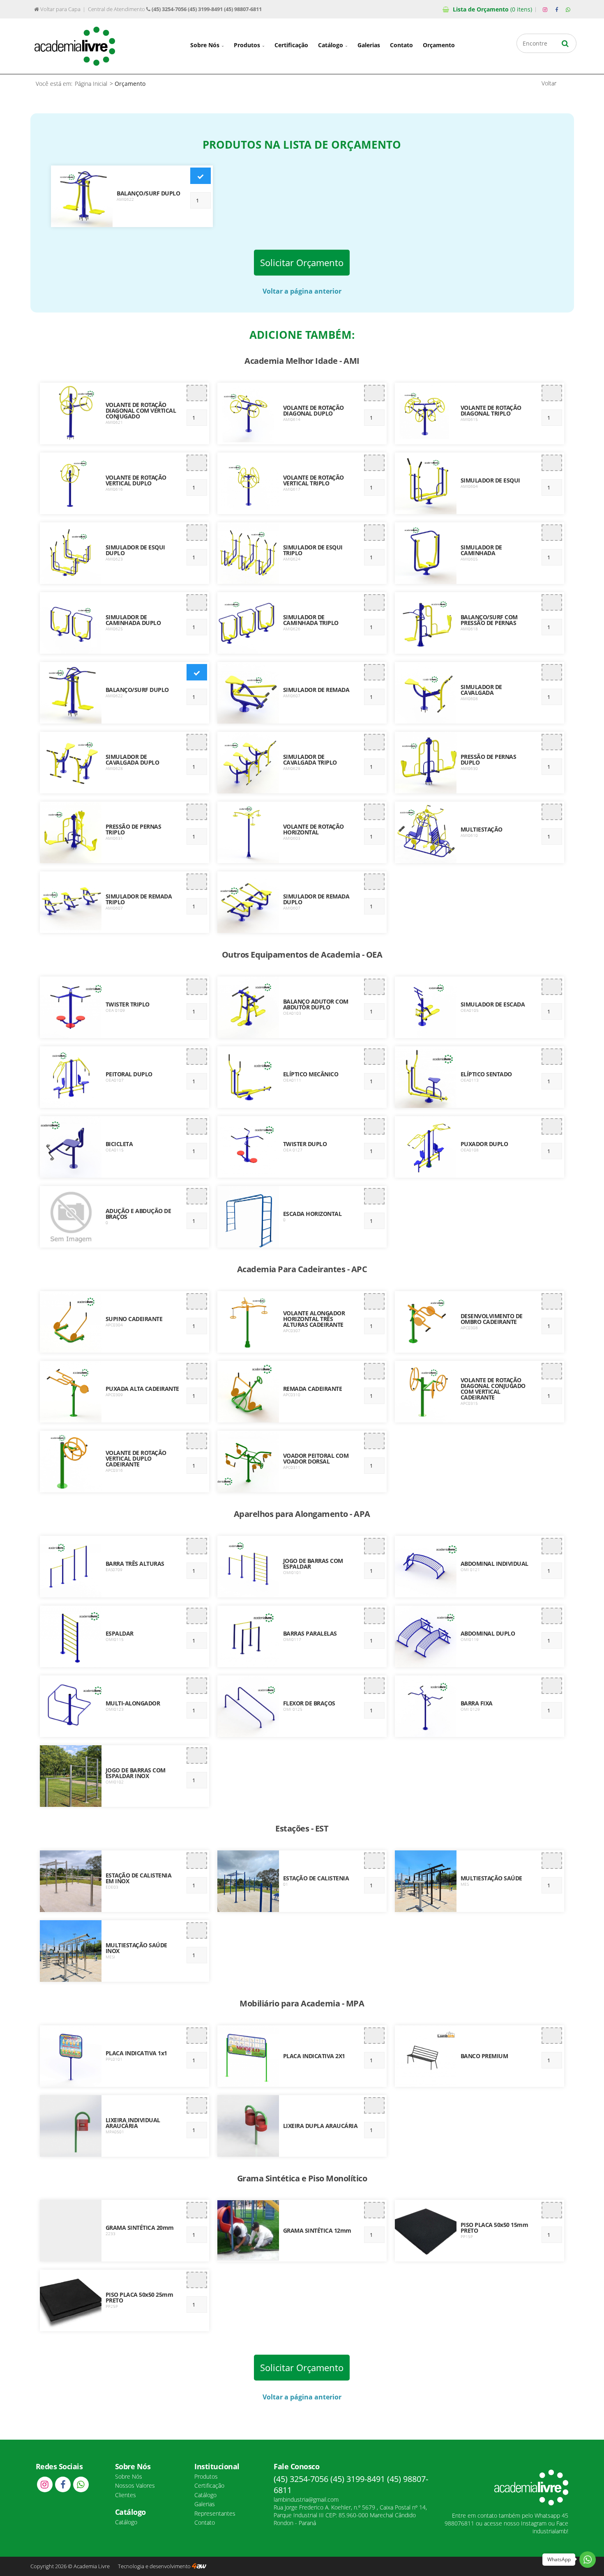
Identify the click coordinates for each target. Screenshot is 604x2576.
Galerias (369, 45)
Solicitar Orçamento (302, 263)
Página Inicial (91, 84)
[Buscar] (565, 43)
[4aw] (199, 2566)
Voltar (549, 83)
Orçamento (492, 9)
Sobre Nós (206, 45)
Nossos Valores (135, 2485)
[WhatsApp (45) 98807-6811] (568, 10)
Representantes (215, 2513)
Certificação (291, 45)
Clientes (126, 2495)
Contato (401, 45)
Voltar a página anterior (302, 291)
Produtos (248, 45)
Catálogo (331, 45)
